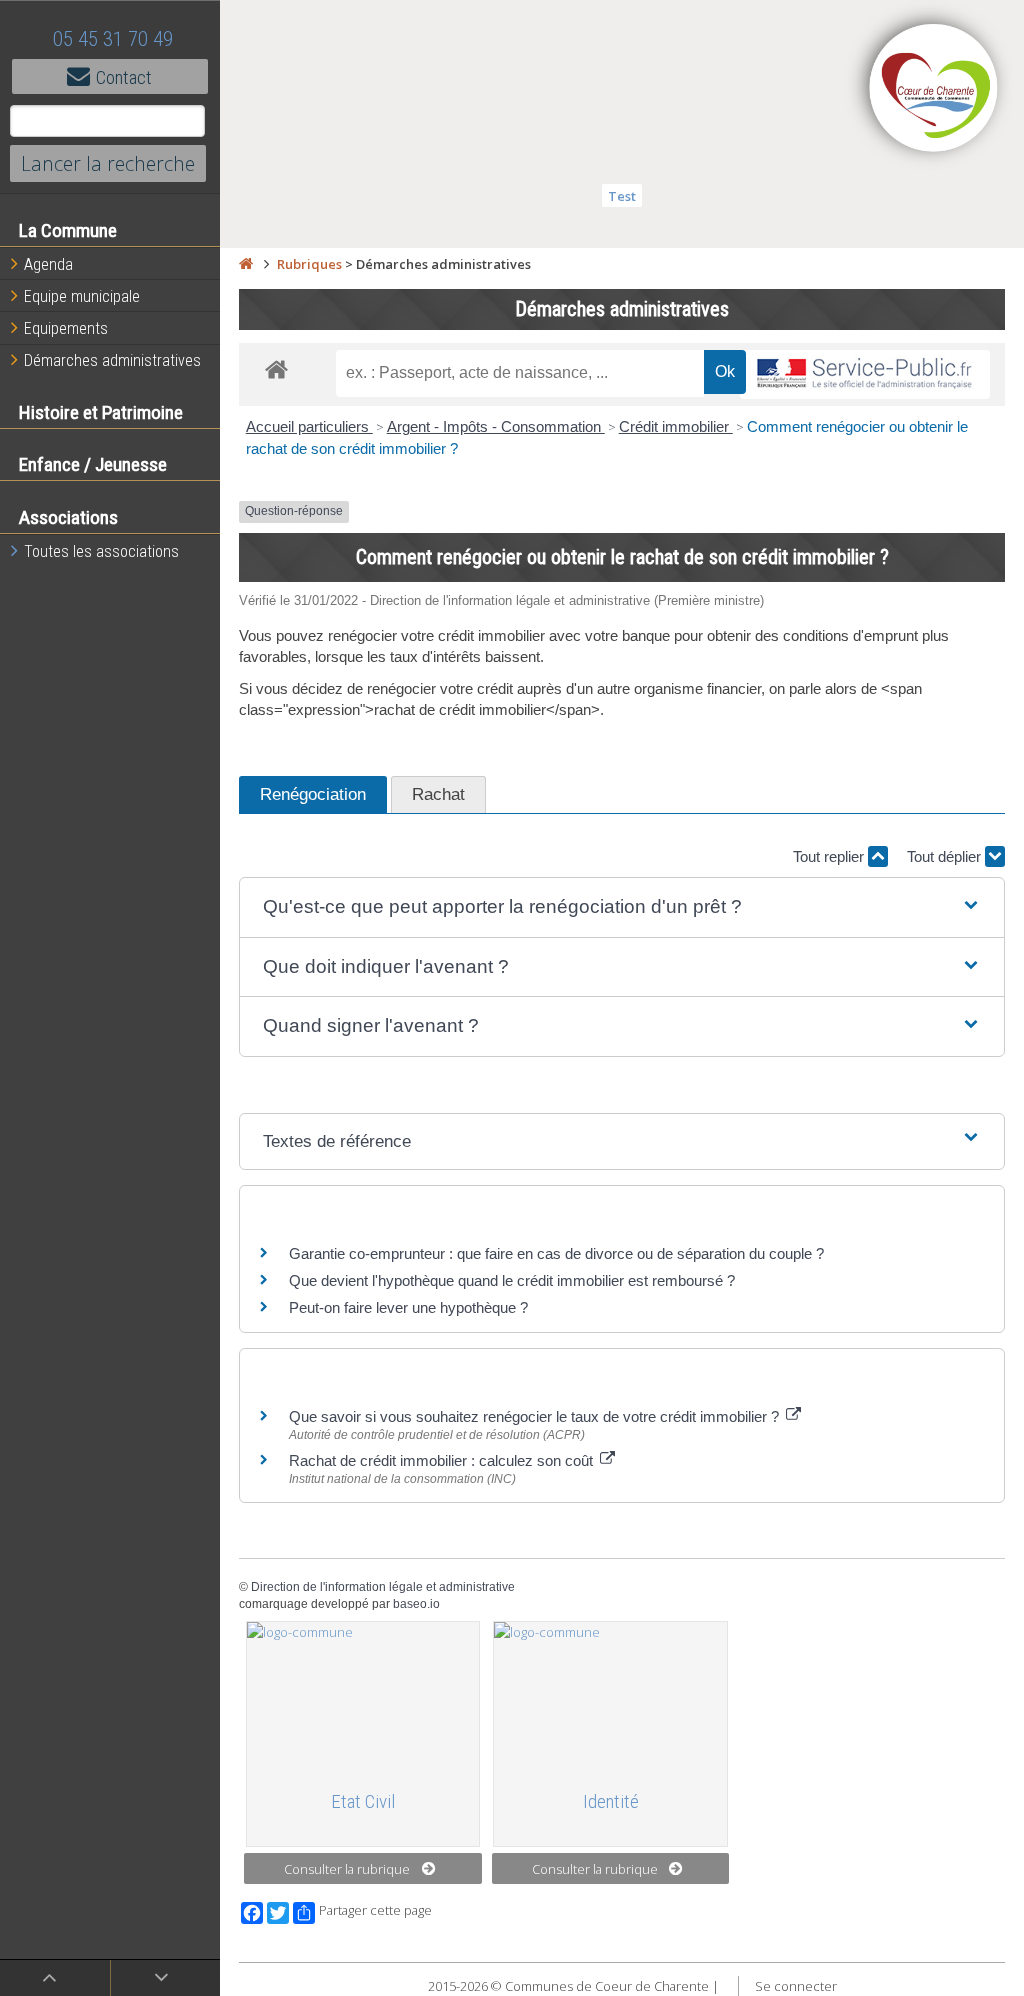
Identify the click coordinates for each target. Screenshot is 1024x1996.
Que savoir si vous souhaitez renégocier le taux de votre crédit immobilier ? (536, 1416)
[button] (622, 907)
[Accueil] (246, 264)
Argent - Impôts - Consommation (496, 426)
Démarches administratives (112, 360)
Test (622, 196)
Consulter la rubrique (347, 1869)
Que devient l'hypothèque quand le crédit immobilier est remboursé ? (512, 1280)
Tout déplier (946, 856)
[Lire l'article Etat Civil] (363, 1697)
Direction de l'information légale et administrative (383, 1587)
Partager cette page (375, 1910)
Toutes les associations (101, 551)
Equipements (66, 328)
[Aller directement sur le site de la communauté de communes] (934, 90)
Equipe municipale (82, 296)
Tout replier (830, 856)
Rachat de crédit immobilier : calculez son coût (443, 1460)
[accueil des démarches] (276, 368)
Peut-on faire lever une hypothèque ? (408, 1307)
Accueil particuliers (309, 426)
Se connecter (796, 1986)
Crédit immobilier (676, 426)
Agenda (48, 264)
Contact (124, 77)
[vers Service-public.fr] (865, 374)
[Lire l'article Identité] (610, 1697)
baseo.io (416, 1604)
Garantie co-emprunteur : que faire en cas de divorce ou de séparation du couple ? (556, 1253)
